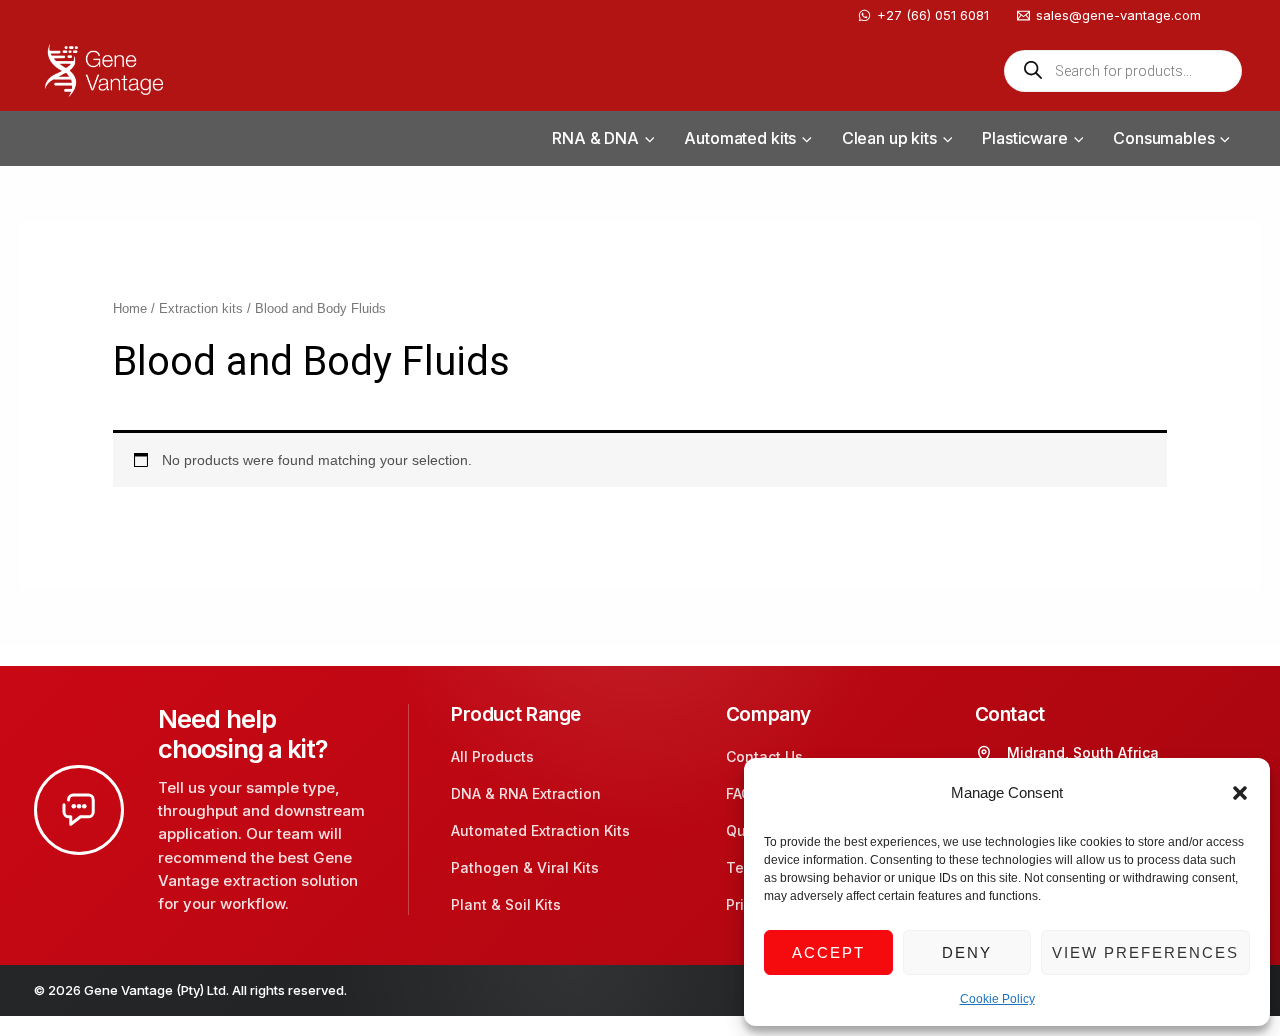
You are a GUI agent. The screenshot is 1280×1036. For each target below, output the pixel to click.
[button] (1240, 793)
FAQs (743, 793)
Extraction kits (201, 308)
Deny (967, 952)
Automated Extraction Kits (540, 830)
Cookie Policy (997, 999)
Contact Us (764, 756)
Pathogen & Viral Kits (525, 867)
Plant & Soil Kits (506, 904)
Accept (828, 952)
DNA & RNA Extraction (526, 793)
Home (130, 308)
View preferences (1145, 952)
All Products (492, 756)
